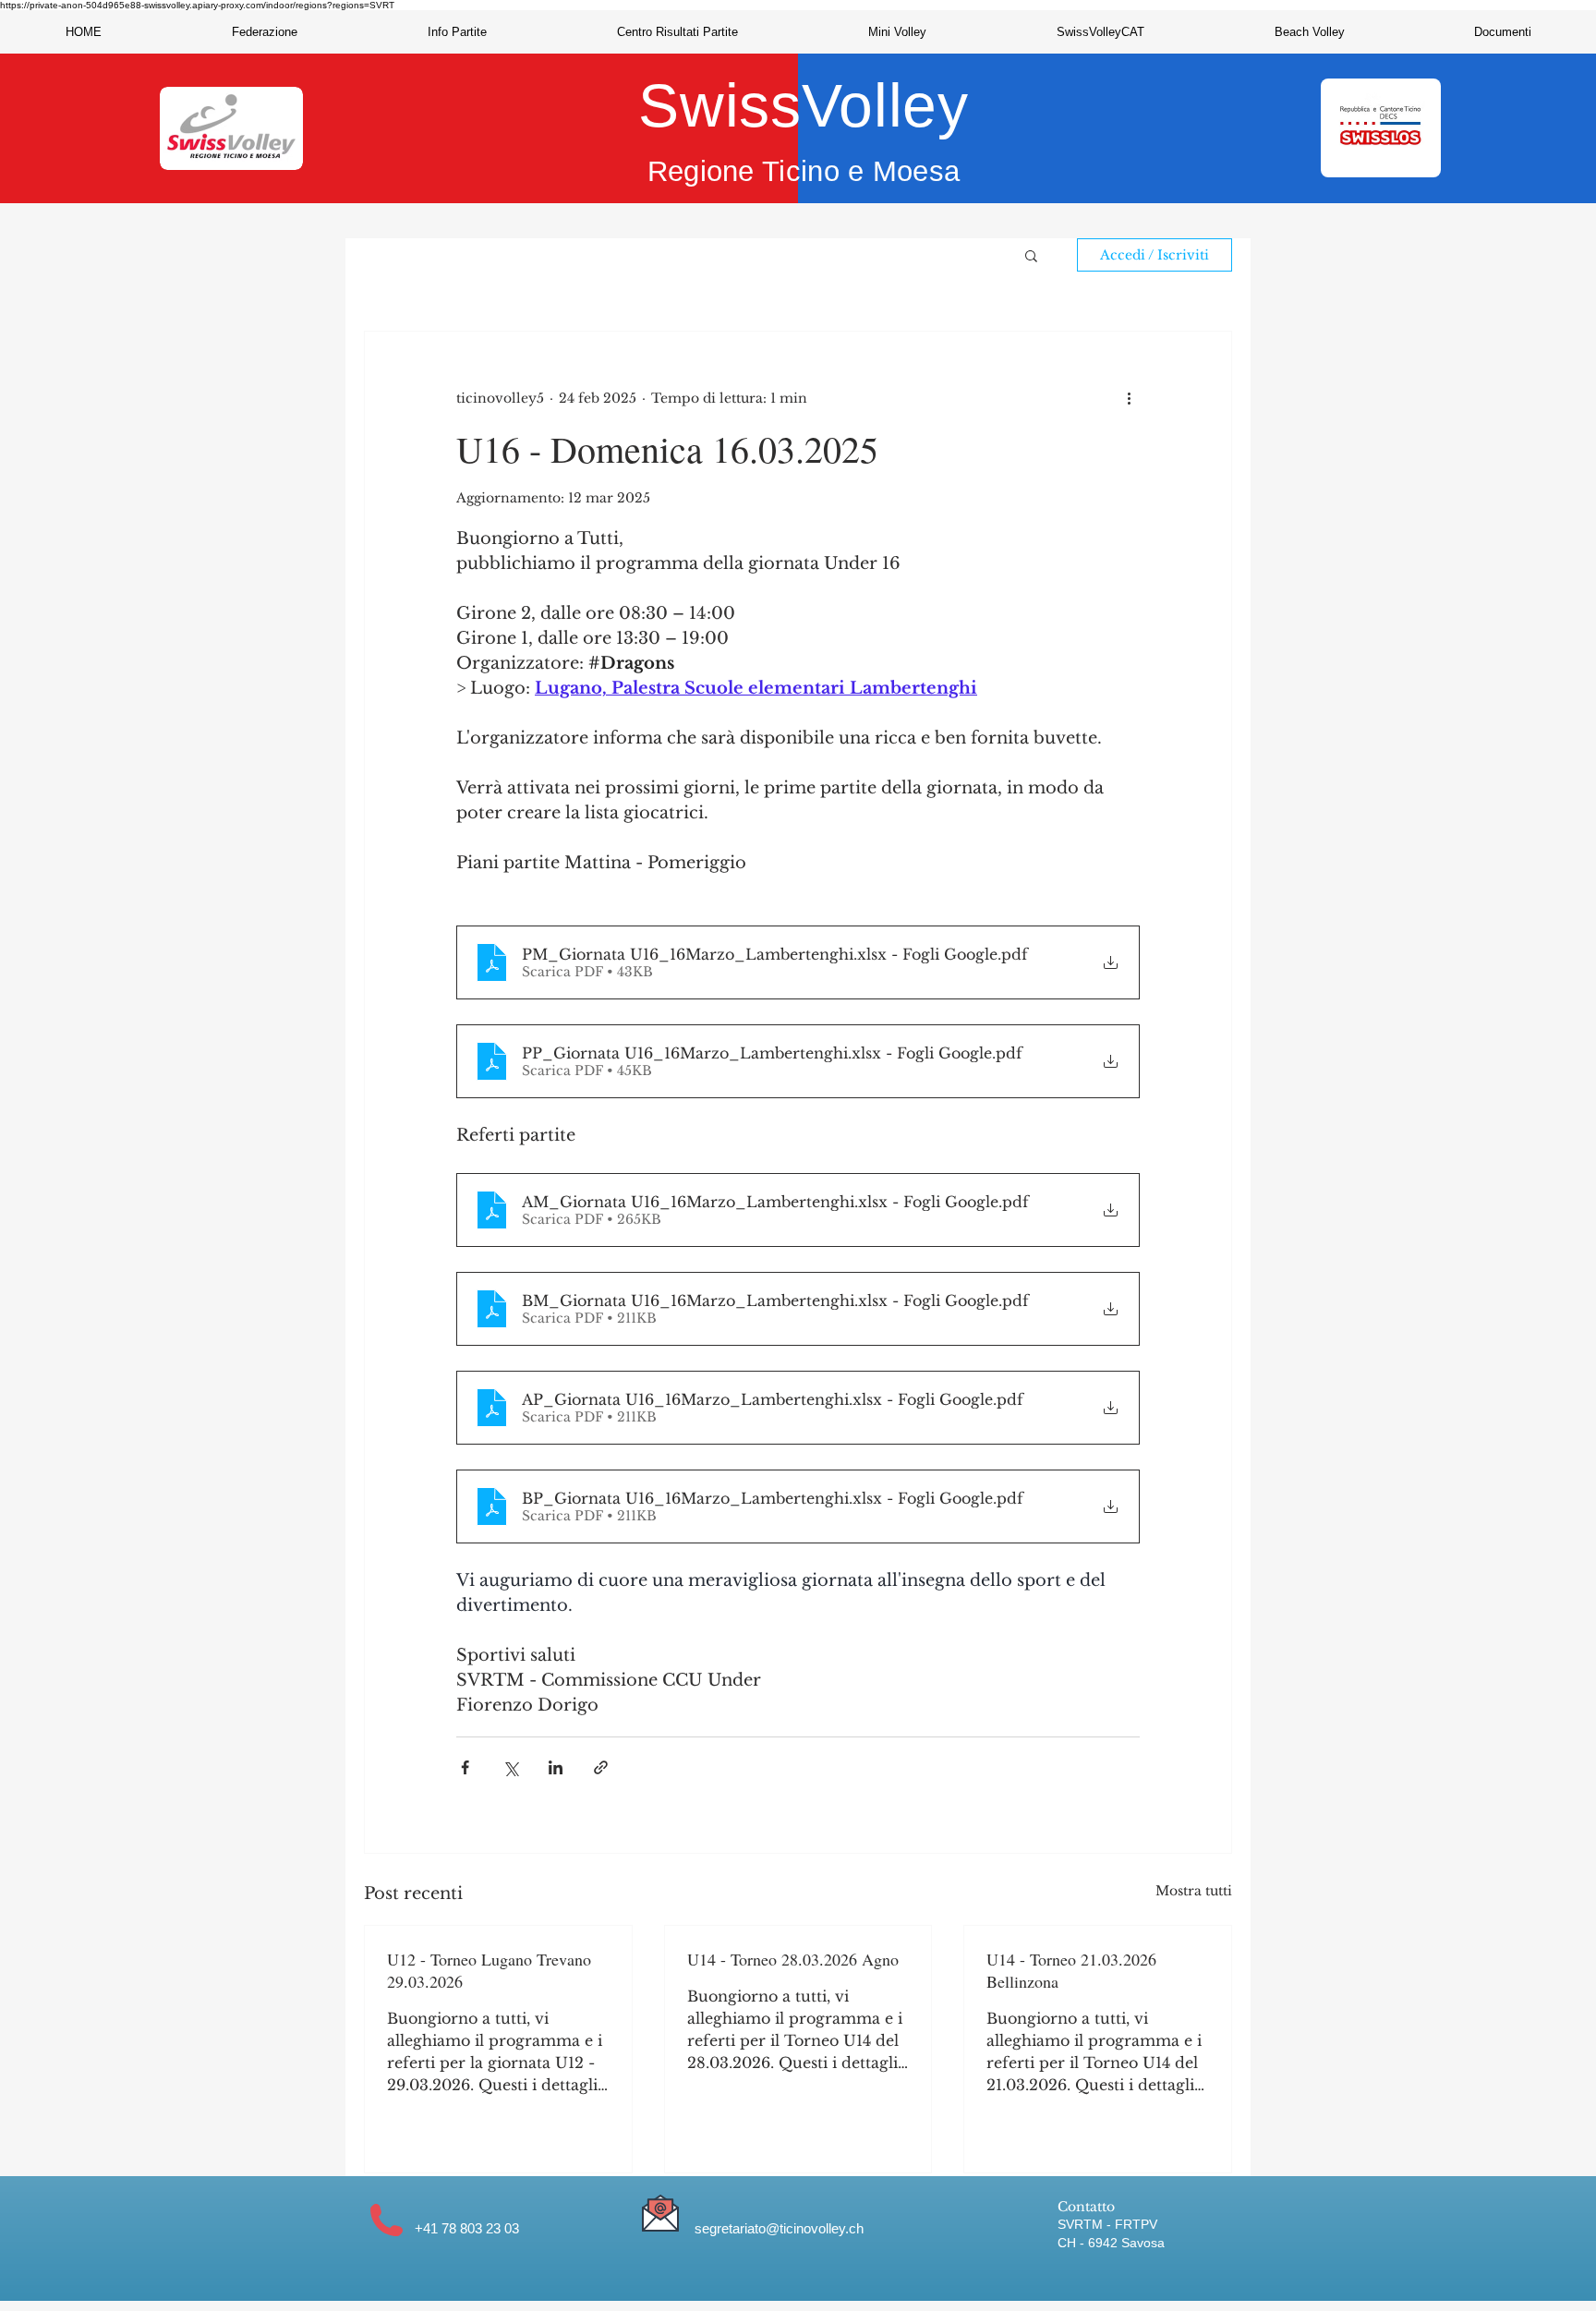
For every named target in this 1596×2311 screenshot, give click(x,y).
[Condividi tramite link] (601, 1767)
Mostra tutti (1194, 1891)
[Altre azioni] (1129, 398)
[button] (264, 32)
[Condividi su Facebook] (465, 1767)
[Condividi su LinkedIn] (556, 1767)
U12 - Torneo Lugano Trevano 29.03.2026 (489, 1970)
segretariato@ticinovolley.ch (779, 2228)
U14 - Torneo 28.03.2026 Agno (793, 1959)
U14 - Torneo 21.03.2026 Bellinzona (1071, 1970)
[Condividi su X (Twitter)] (510, 1767)
